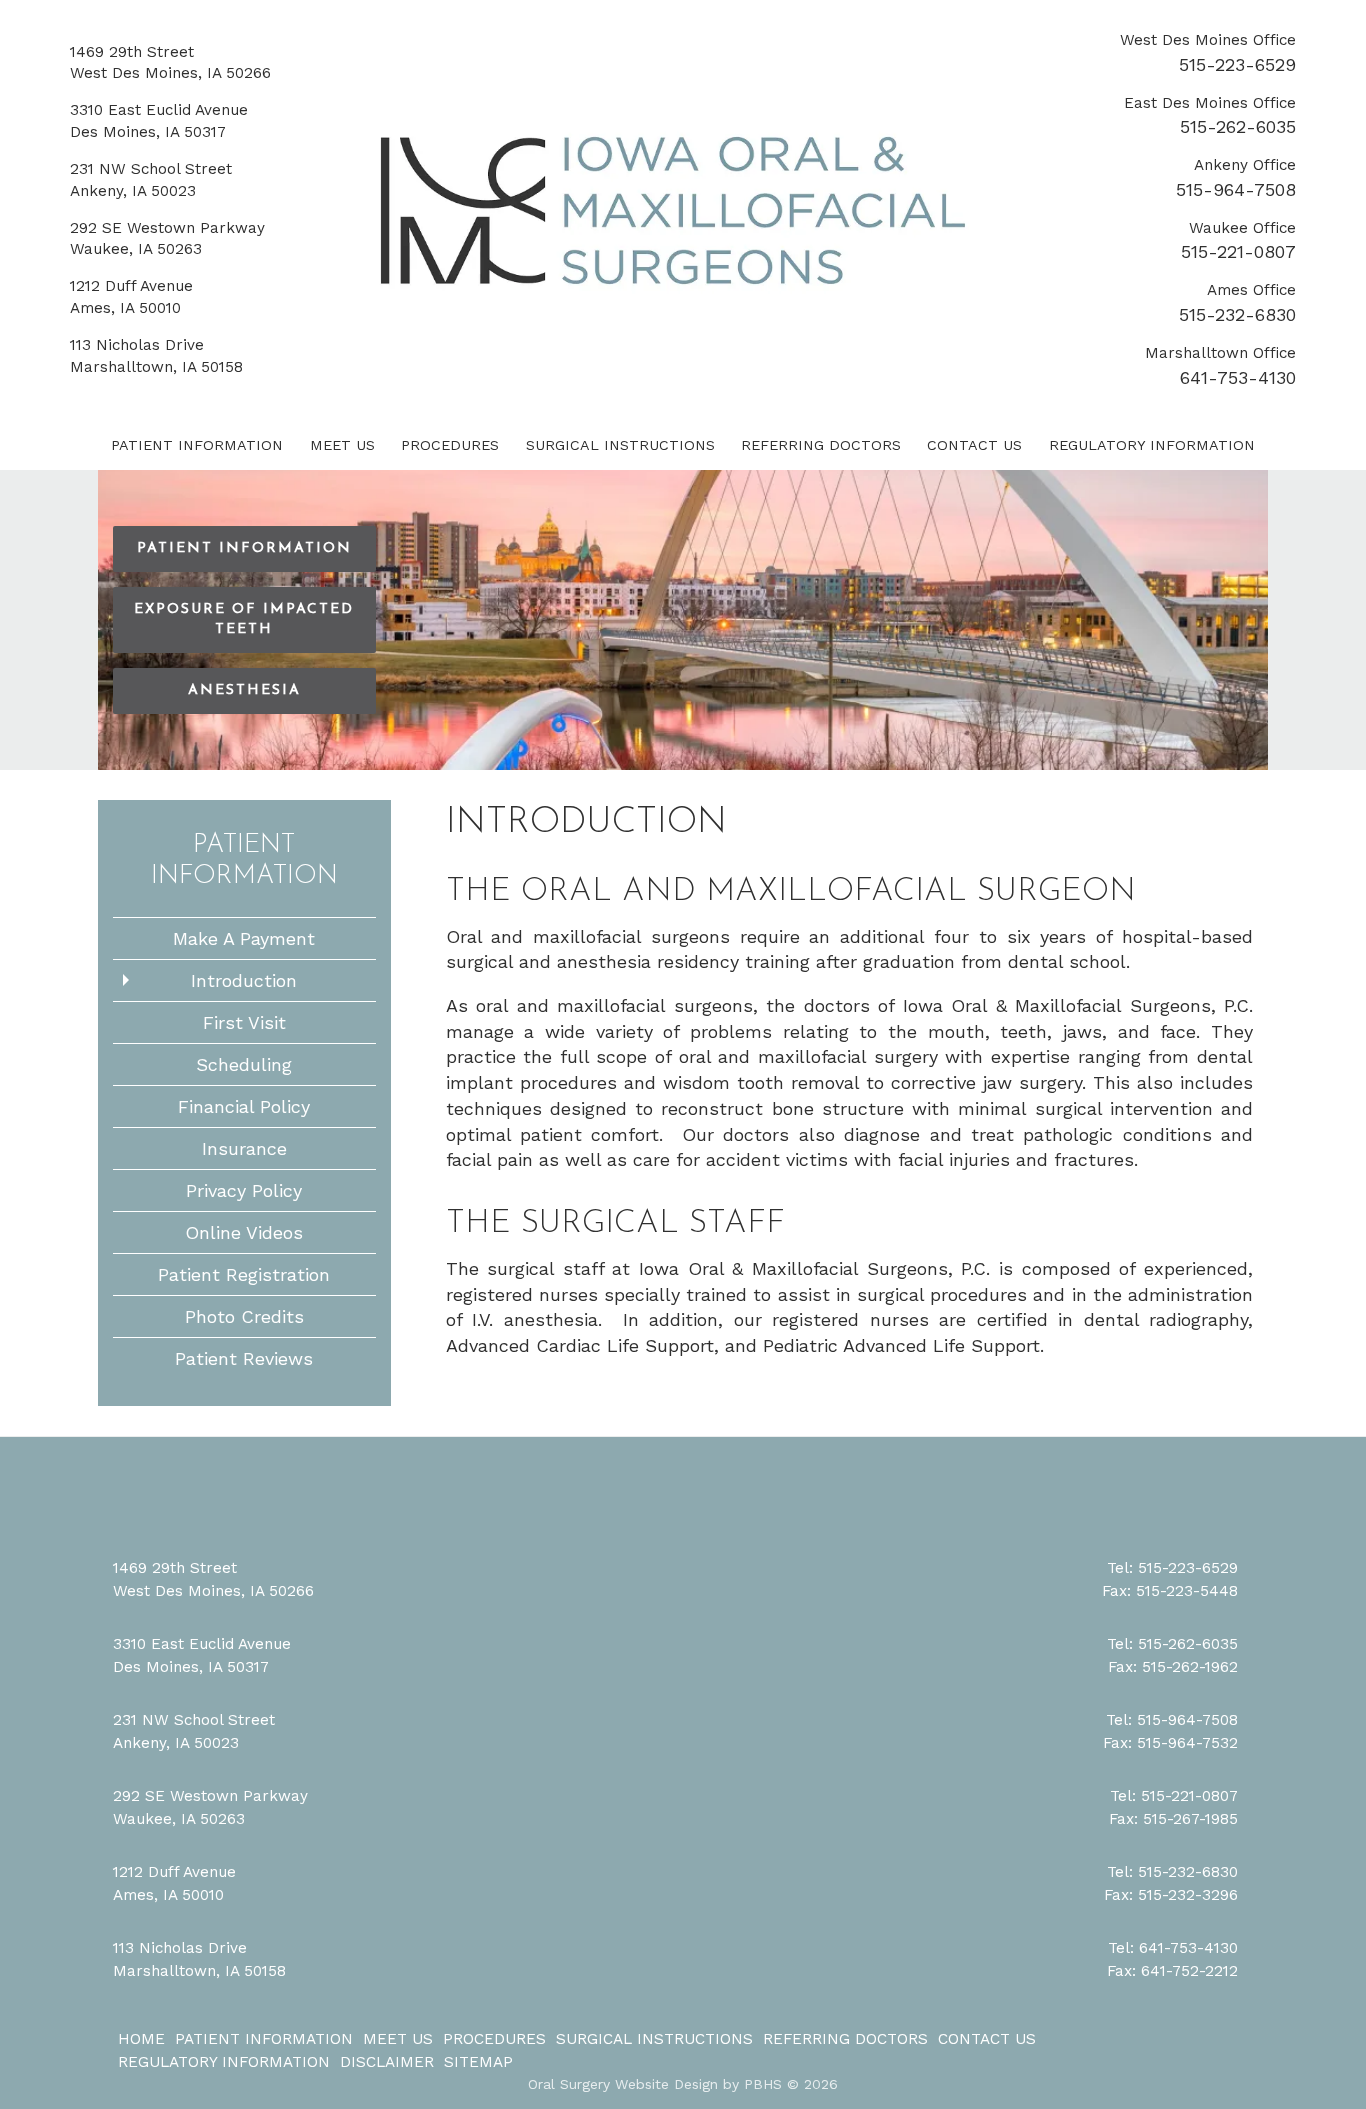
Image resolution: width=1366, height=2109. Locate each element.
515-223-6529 (1237, 64)
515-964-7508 (1236, 189)
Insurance (244, 1148)
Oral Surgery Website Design (623, 2084)
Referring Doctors (821, 445)
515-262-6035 (1238, 126)
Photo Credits (244, 1316)
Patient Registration (244, 1274)
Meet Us (342, 445)
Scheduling (244, 1064)
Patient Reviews (244, 1358)
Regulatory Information (1152, 445)
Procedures (450, 445)
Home (141, 2039)
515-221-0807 (1238, 251)
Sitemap (478, 2062)
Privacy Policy (244, 1190)
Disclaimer (387, 2062)
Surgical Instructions (620, 445)
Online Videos (244, 1232)
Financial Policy (244, 1106)
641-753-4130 (1238, 377)
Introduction (244, 980)
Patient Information (197, 445)
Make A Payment (244, 938)
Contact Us (974, 445)
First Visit (244, 1022)
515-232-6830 (1237, 314)
